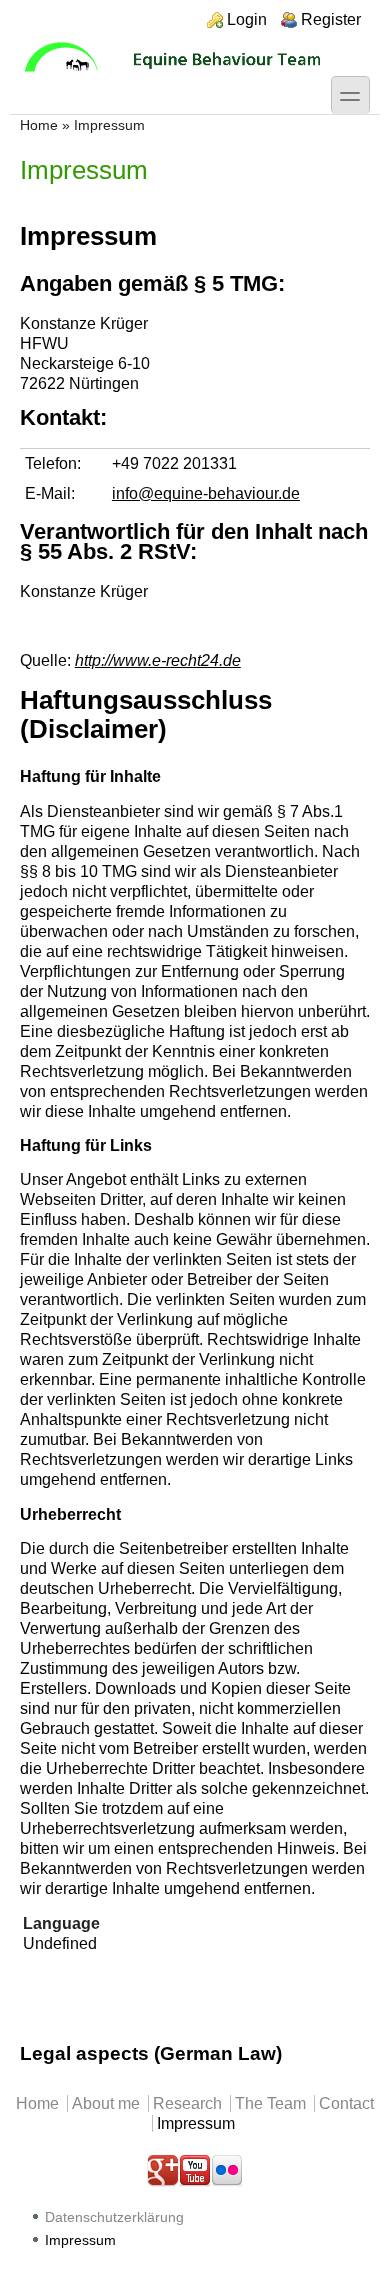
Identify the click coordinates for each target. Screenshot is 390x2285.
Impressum (196, 2123)
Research (187, 2103)
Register (331, 19)
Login (247, 19)
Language (61, 1923)
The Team (270, 2103)
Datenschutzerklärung (114, 2217)
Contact (346, 2103)
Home (39, 125)
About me (106, 2103)
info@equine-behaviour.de (206, 493)
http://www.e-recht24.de (158, 660)
